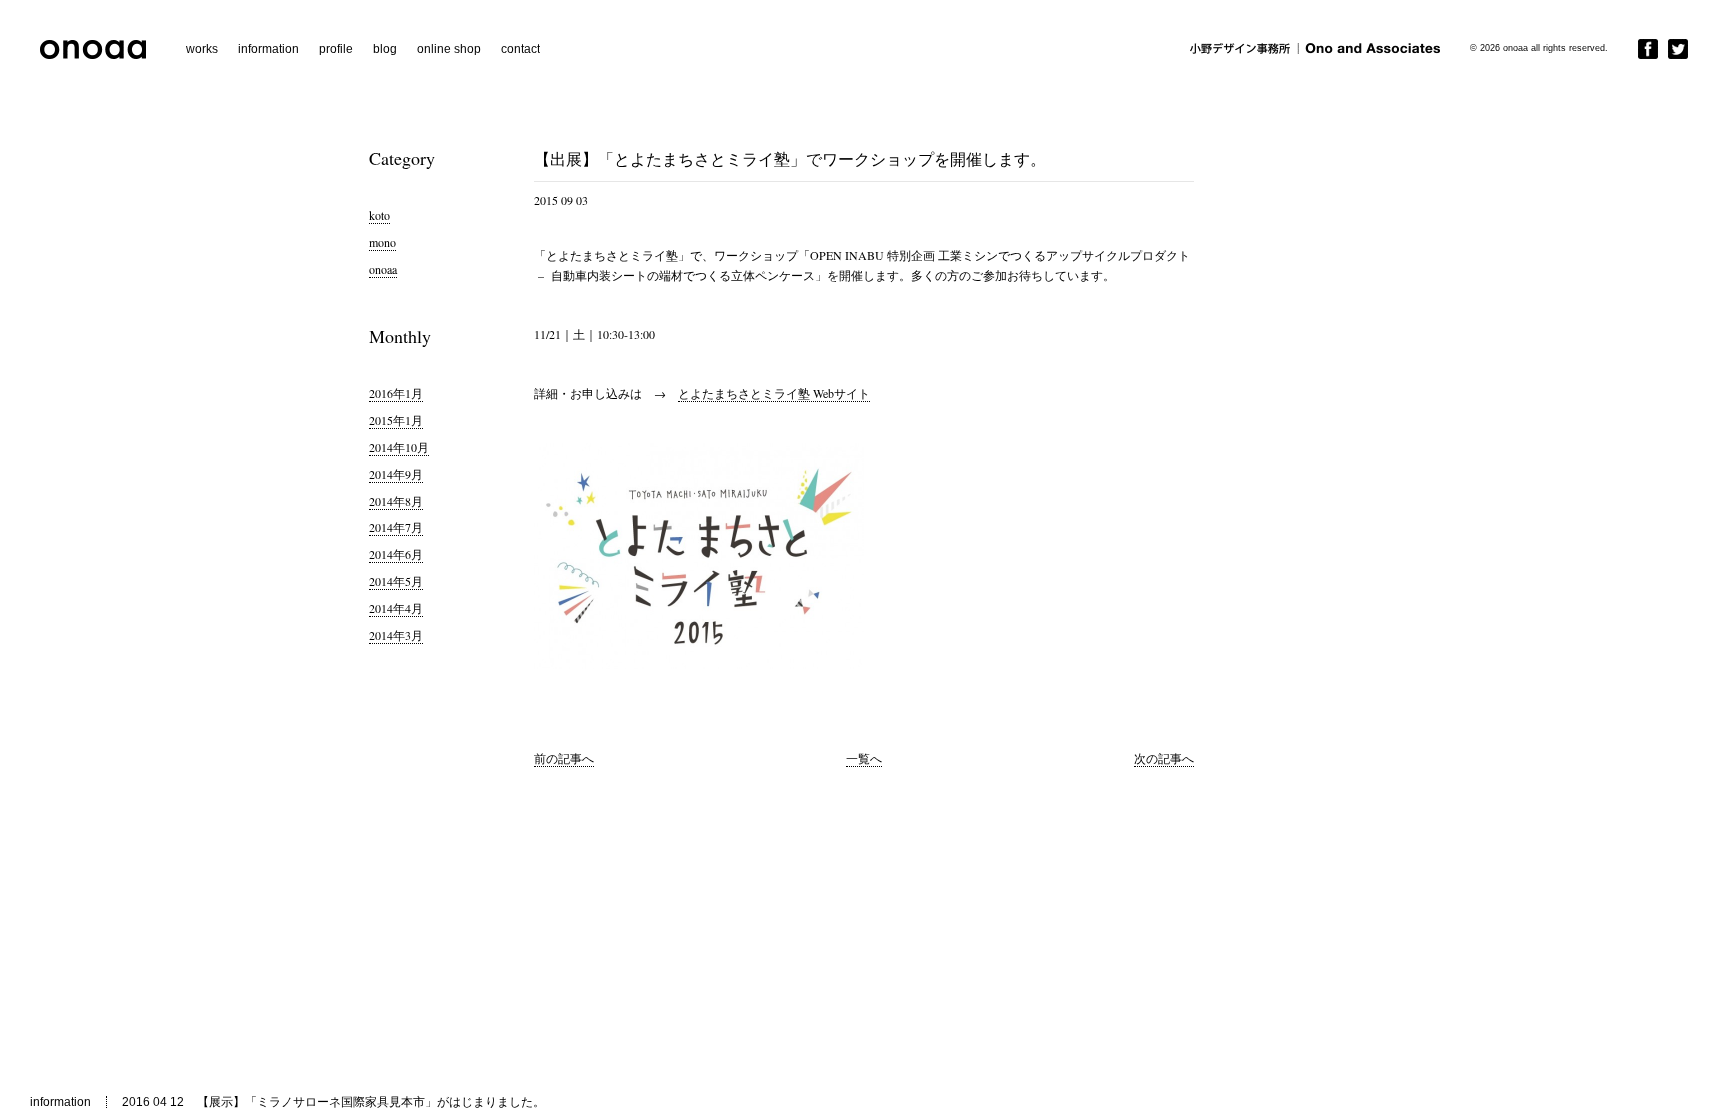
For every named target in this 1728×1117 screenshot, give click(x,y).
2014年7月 (396, 527)
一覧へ (864, 758)
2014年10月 (399, 447)
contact (520, 49)
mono (382, 242)
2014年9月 (396, 474)
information (268, 49)
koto (379, 215)
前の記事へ (564, 758)
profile (336, 49)
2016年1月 (396, 393)
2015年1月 (396, 420)
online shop (449, 49)
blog (385, 49)
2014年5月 (396, 581)
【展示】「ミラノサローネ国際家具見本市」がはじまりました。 (371, 1102)
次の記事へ (1164, 758)
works (202, 49)
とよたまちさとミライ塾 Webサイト (774, 393)
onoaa (383, 269)
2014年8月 (396, 501)
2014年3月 (396, 635)
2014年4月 (396, 608)
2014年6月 (396, 554)
